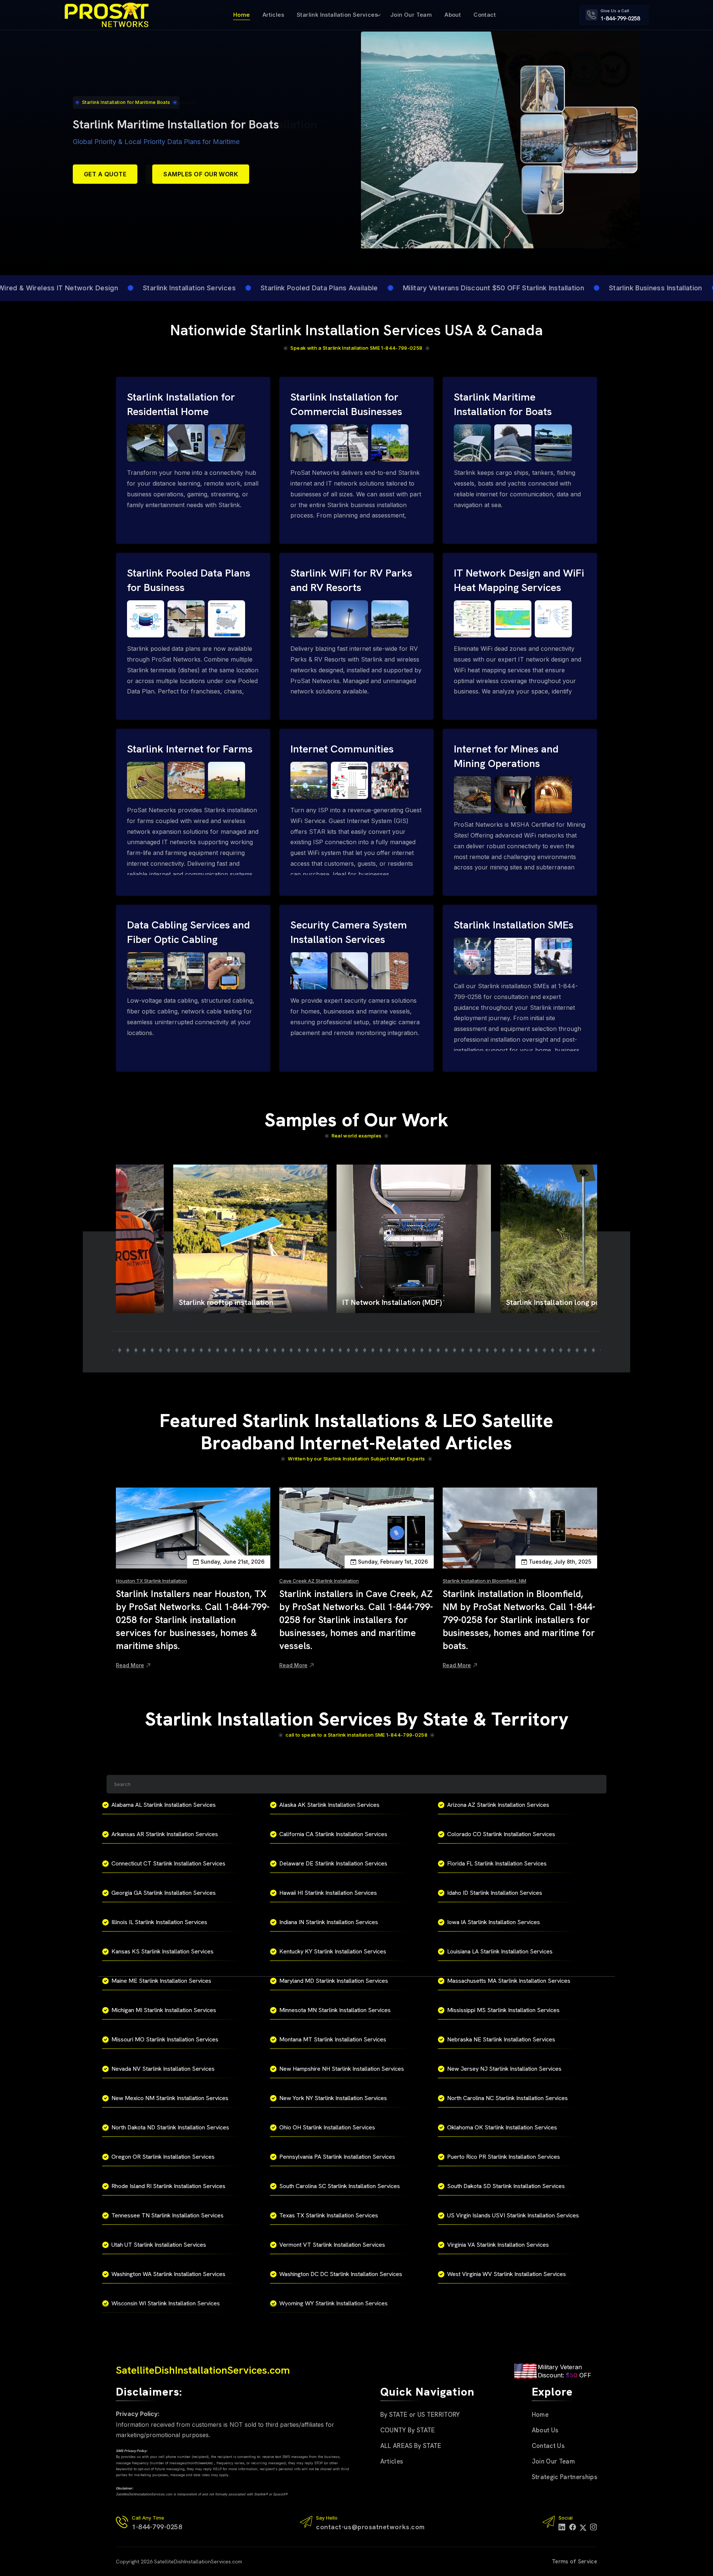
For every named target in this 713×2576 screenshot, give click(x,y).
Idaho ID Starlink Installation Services (495, 1893)
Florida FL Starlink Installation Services (497, 1863)
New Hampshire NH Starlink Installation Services (342, 2069)
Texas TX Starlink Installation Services (329, 2215)
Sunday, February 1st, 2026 (393, 1562)
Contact (485, 15)
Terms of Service (574, 2562)
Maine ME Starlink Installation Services (161, 1981)
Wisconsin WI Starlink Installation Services (166, 2303)
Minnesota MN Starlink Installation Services (335, 2010)
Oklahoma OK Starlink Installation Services (502, 2127)
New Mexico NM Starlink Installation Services (170, 2098)
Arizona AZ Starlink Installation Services (498, 1805)
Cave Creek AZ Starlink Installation (319, 1581)
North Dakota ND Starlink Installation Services (170, 2127)
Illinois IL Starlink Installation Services (159, 1922)
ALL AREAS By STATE (411, 2446)
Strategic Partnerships (564, 2477)
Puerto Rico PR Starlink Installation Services (504, 2157)
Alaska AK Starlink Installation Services (329, 1805)
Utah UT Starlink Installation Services (159, 2245)
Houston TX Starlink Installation (152, 1581)
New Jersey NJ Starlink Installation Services (504, 2069)
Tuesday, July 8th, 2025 (560, 1562)
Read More (130, 1665)
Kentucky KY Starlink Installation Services (333, 1951)
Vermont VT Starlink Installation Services (332, 2245)
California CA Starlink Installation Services (333, 1834)
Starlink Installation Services (337, 15)
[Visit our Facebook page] (573, 2527)
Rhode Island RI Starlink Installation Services (168, 2186)
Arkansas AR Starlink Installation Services (165, 1834)
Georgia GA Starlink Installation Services (164, 1893)
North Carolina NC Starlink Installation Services (507, 2098)
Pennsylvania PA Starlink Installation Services (337, 2157)
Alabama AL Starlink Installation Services (164, 1805)
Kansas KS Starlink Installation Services (162, 1951)
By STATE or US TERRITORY (420, 2415)
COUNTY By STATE (408, 2430)
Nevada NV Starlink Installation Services (163, 2069)
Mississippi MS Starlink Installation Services (503, 2010)
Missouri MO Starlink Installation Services (165, 2039)
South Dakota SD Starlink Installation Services (506, 2186)
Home (242, 15)
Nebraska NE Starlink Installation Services (501, 2039)
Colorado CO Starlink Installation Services (501, 1834)
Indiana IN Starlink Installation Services (329, 1922)
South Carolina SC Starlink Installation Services (340, 2186)
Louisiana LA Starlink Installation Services (500, 1951)
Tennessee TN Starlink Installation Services (167, 2215)
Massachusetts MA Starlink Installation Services (509, 1981)
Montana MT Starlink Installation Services (333, 2039)
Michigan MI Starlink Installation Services (164, 2010)
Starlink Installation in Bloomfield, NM (484, 1581)
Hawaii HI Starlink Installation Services (328, 1893)
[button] (120, 1350)
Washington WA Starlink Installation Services (168, 2274)
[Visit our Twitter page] (583, 2527)
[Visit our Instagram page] (594, 2527)
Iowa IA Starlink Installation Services (494, 1922)
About (453, 15)
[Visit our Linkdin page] (562, 2527)
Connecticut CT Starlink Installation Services (168, 1863)
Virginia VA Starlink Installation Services (498, 2245)
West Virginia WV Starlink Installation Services (507, 2274)
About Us (545, 2430)
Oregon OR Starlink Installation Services (163, 2157)
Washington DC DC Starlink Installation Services (341, 2274)
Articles (273, 15)
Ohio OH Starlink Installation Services (327, 2127)
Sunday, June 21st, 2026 (232, 1562)
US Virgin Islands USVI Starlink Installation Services (513, 2215)
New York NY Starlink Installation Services (333, 2098)
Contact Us (548, 2446)
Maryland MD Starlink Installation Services (334, 1981)
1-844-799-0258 (620, 19)
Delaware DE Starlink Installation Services (333, 1863)
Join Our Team (411, 15)
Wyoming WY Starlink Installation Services (333, 2303)
